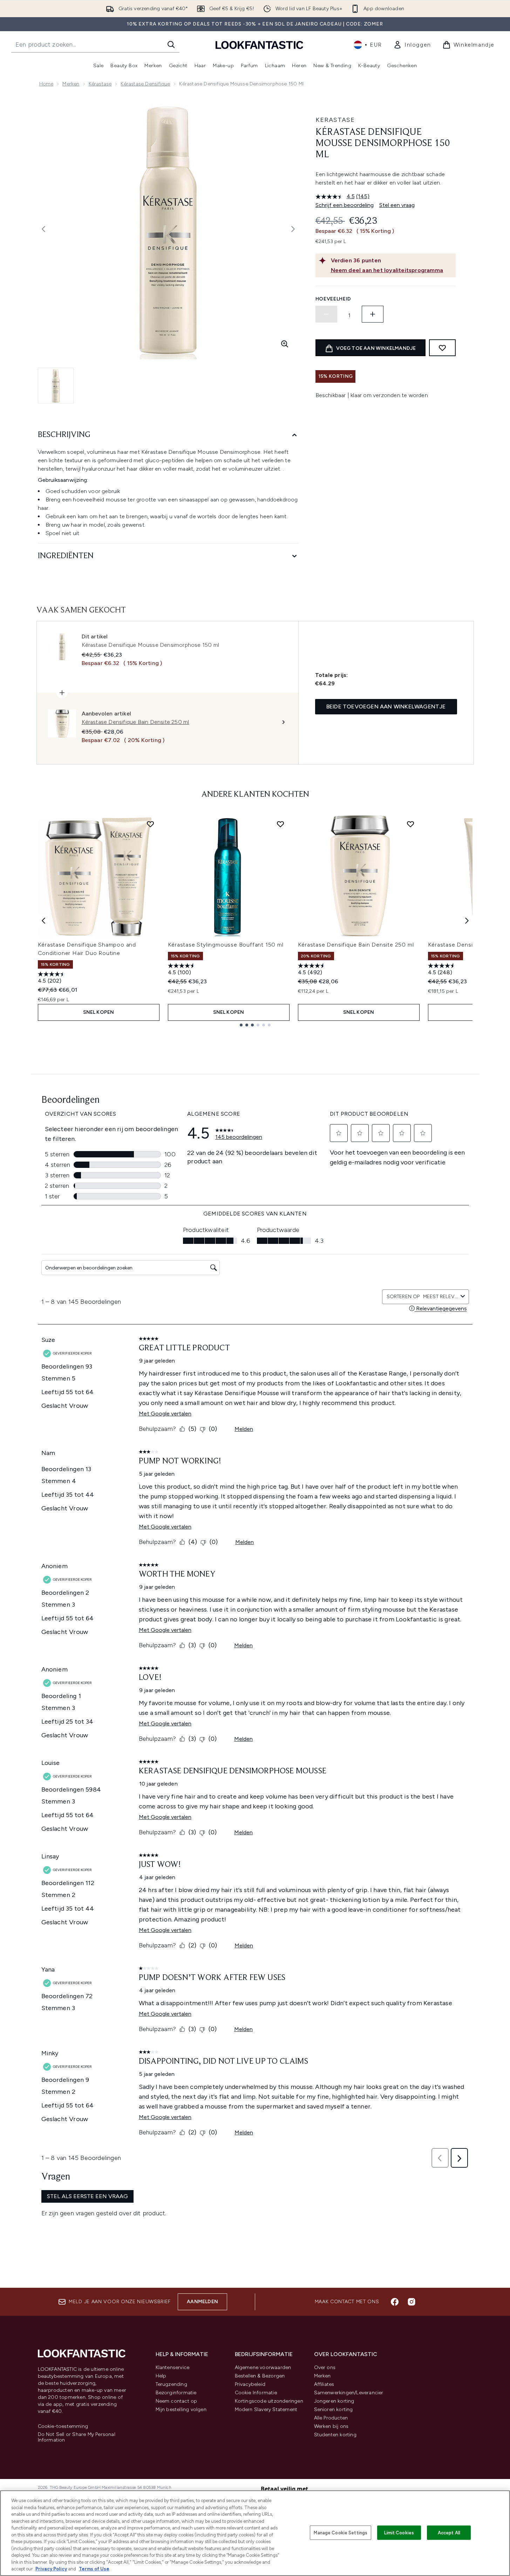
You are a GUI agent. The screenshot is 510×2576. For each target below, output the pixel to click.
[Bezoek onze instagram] (412, 2302)
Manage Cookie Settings (341, 2532)
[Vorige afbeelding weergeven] (43, 229)
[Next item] (467, 921)
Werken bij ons (331, 2426)
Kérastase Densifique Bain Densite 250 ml (356, 945)
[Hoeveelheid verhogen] (373, 314)
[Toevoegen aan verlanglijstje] (442, 348)
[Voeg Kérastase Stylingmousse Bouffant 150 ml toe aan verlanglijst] (280, 824)
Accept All (449, 2532)
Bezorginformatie (176, 2393)
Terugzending (171, 2384)
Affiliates (324, 2384)
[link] (412, 45)
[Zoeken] (171, 44)
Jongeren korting (334, 2401)
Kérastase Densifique (145, 84)
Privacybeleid (250, 2384)
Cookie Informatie (256, 2393)
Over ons (325, 2367)
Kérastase (100, 84)
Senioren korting (334, 2409)
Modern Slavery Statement (266, 2409)
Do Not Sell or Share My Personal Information (77, 2437)
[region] (255, 2533)
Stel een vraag (397, 205)
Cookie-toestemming (63, 2426)
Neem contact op (176, 2401)
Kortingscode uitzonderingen (269, 2401)
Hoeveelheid (334, 299)
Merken (71, 84)
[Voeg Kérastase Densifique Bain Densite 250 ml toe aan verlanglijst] (410, 824)
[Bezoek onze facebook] (395, 2302)
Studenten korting (335, 2435)
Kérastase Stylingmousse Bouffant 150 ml (226, 945)
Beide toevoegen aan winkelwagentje (386, 707)
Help (161, 2376)
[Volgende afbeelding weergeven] (293, 229)
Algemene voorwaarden (263, 2367)
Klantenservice (173, 2367)
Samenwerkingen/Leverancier (349, 2393)
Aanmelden (202, 2302)
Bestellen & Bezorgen (260, 2376)
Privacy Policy (51, 2569)
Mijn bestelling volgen (181, 2409)
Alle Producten (331, 2418)
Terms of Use (94, 2569)
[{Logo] (259, 45)
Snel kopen (99, 1012)
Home (46, 84)
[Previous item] (43, 921)
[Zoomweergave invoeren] (285, 344)
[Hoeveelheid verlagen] (326, 314)
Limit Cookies (399, 2532)
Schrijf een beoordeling (345, 205)
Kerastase (335, 120)
